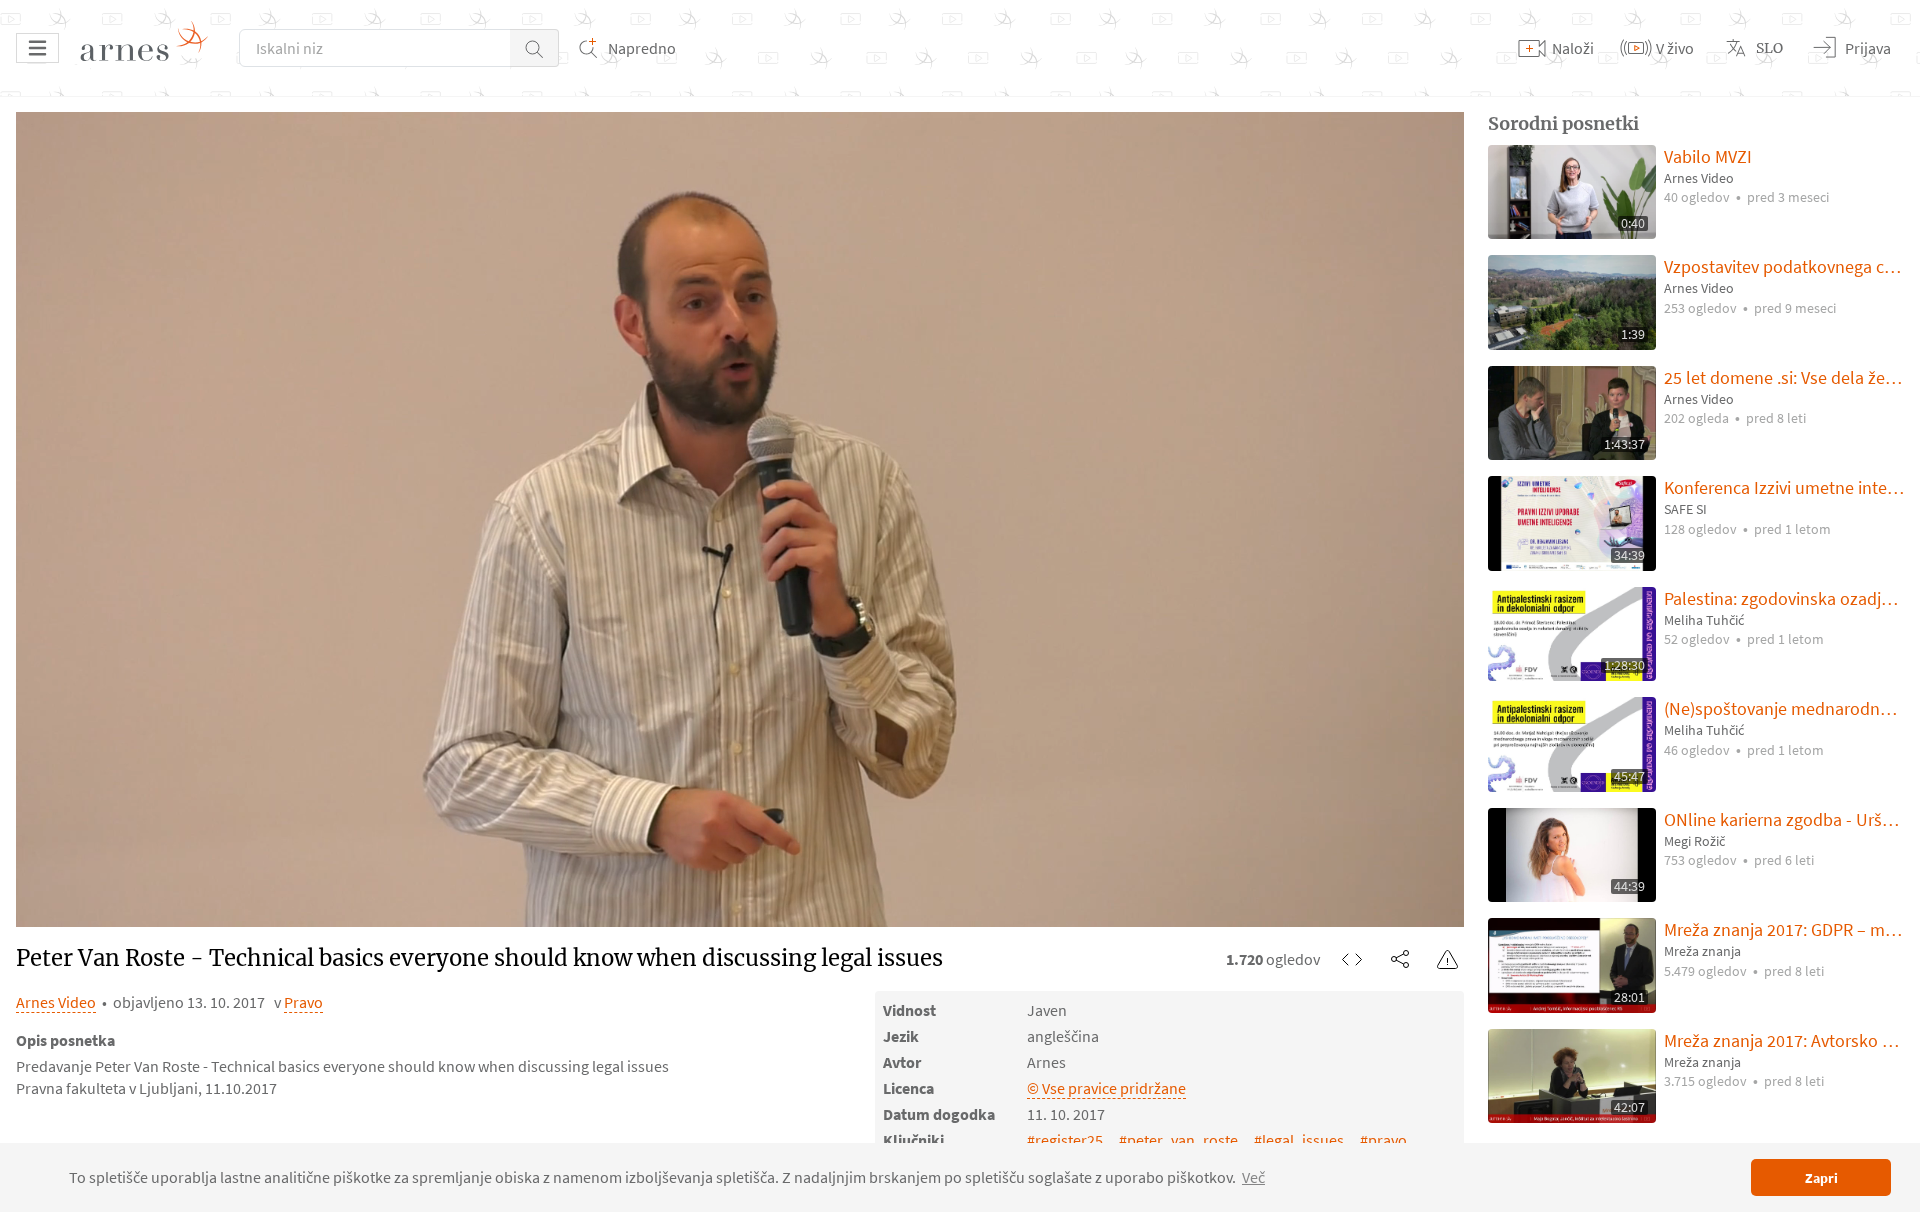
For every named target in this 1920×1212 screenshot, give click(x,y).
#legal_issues (1299, 1140)
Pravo (303, 1002)
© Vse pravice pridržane (1106, 1088)
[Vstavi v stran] (1352, 959)
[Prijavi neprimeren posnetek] (1448, 959)
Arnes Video (56, 1002)
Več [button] (1253, 1177)
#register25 (1065, 1140)
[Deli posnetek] (1400, 959)
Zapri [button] (1821, 1178)
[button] (534, 48)
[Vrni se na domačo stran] (151, 48)
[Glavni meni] (37, 48)
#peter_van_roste (1178, 1140)
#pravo (1383, 1140)
